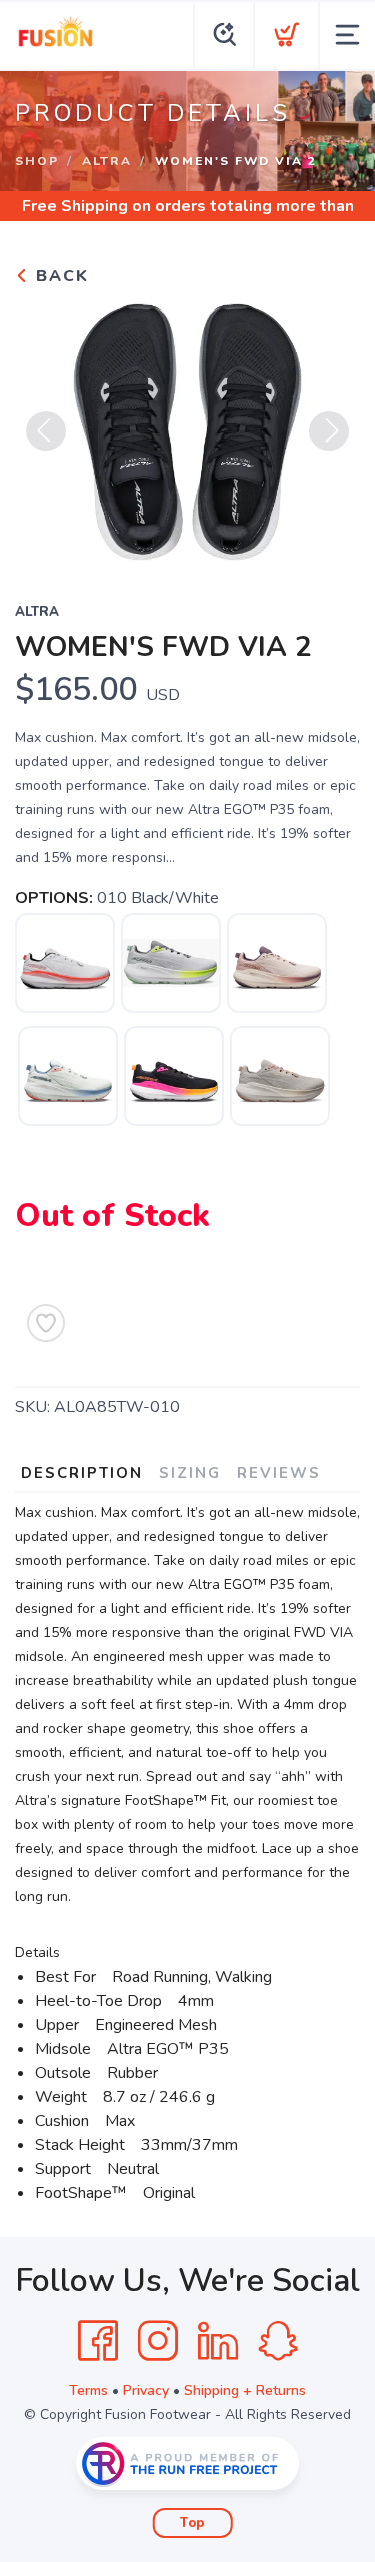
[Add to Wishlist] (46, 1323)
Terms (88, 2390)
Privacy (146, 2390)
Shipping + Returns (245, 2390)
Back (59, 276)
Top (192, 2523)
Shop (37, 161)
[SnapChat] (278, 2341)
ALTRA (107, 161)
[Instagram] (158, 2341)
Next (329, 431)
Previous (46, 431)
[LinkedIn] (218, 2341)
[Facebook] (98, 2341)
